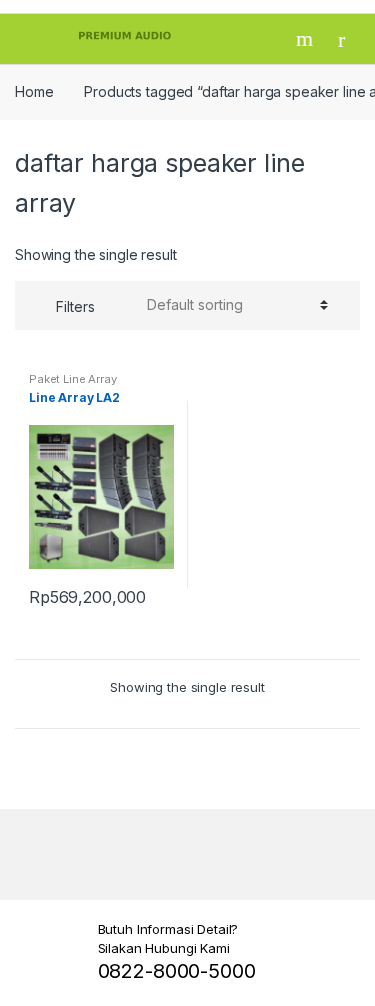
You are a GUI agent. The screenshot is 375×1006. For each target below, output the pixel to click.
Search (307, 39)
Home (34, 91)
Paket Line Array (73, 379)
